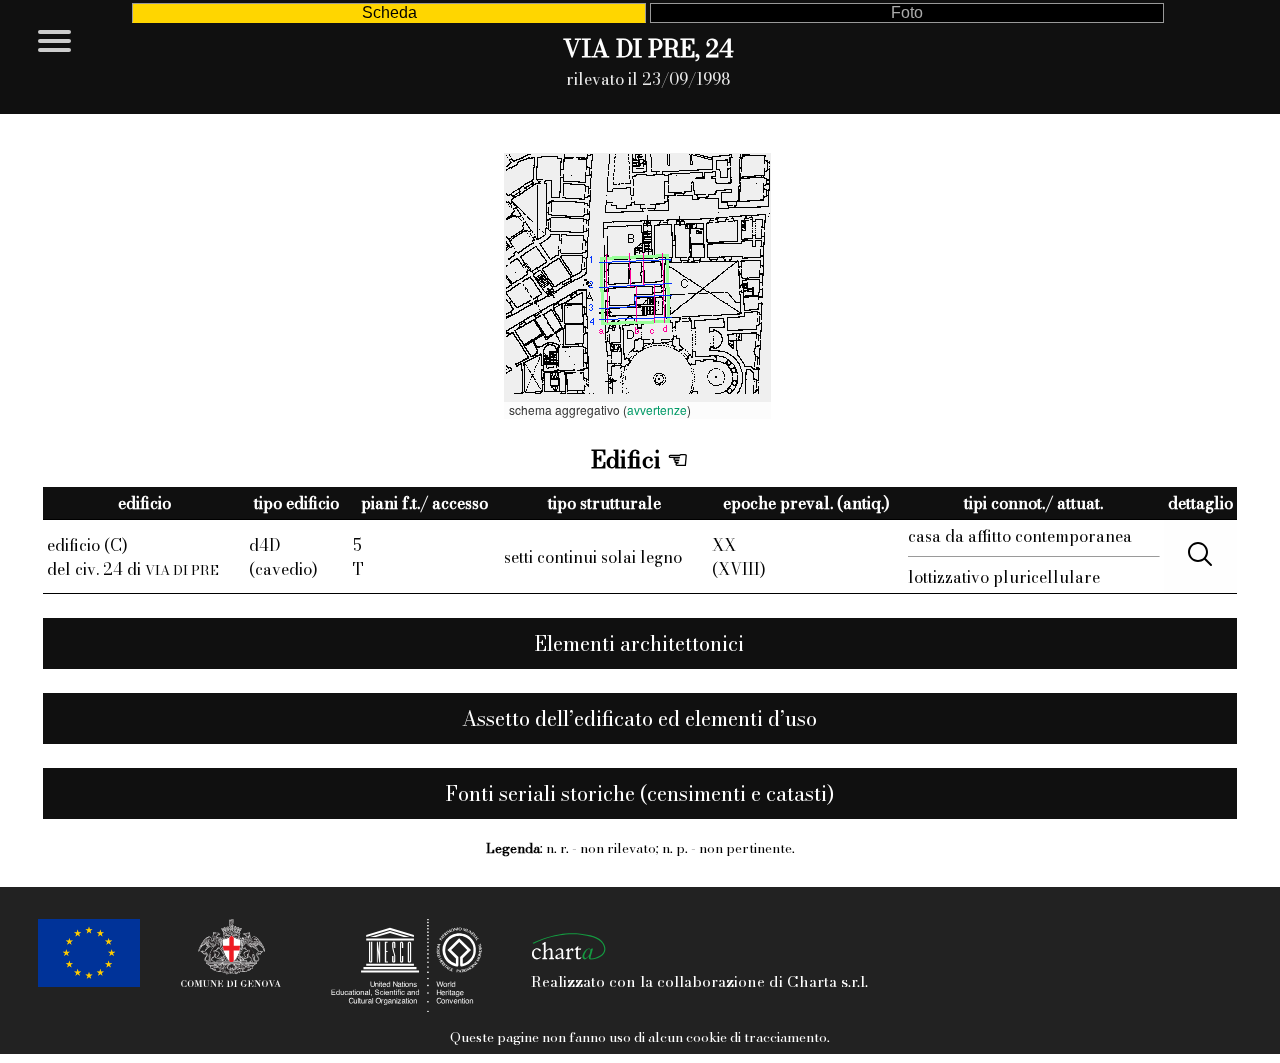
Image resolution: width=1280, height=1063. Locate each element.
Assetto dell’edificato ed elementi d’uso (639, 718)
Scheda (389, 12)
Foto (907, 12)
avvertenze (657, 409)
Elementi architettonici (639, 643)
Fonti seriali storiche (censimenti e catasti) (640, 793)
